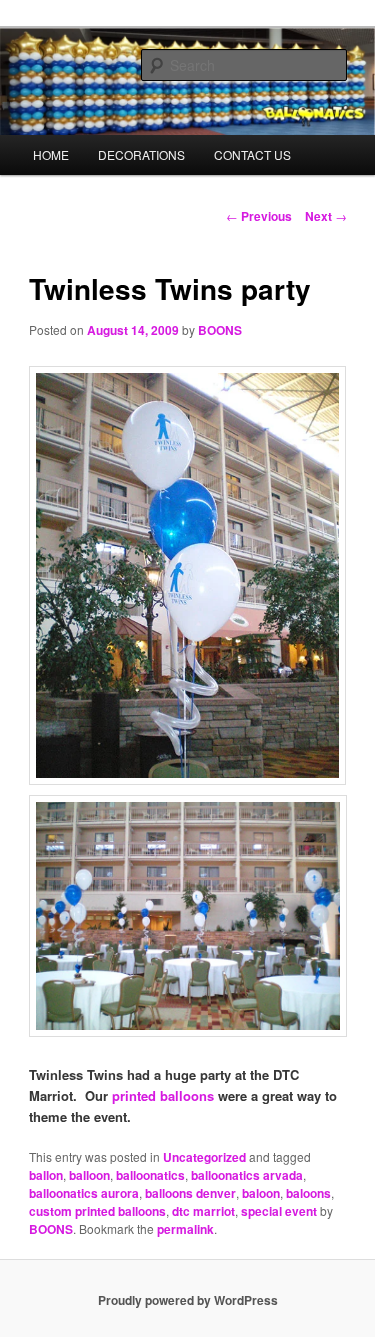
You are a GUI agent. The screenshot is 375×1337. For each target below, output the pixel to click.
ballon (46, 1175)
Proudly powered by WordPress (188, 1300)
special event (279, 1211)
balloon (89, 1175)
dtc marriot (203, 1211)
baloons (308, 1193)
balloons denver (190, 1193)
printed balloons (163, 1095)
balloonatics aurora (84, 1193)
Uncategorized (204, 1157)
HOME (51, 154)
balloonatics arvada (247, 1175)
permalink (185, 1229)
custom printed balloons (97, 1211)
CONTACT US (252, 154)
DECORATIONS (141, 154)
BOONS (220, 330)
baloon (261, 1193)
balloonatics (150, 1175)
